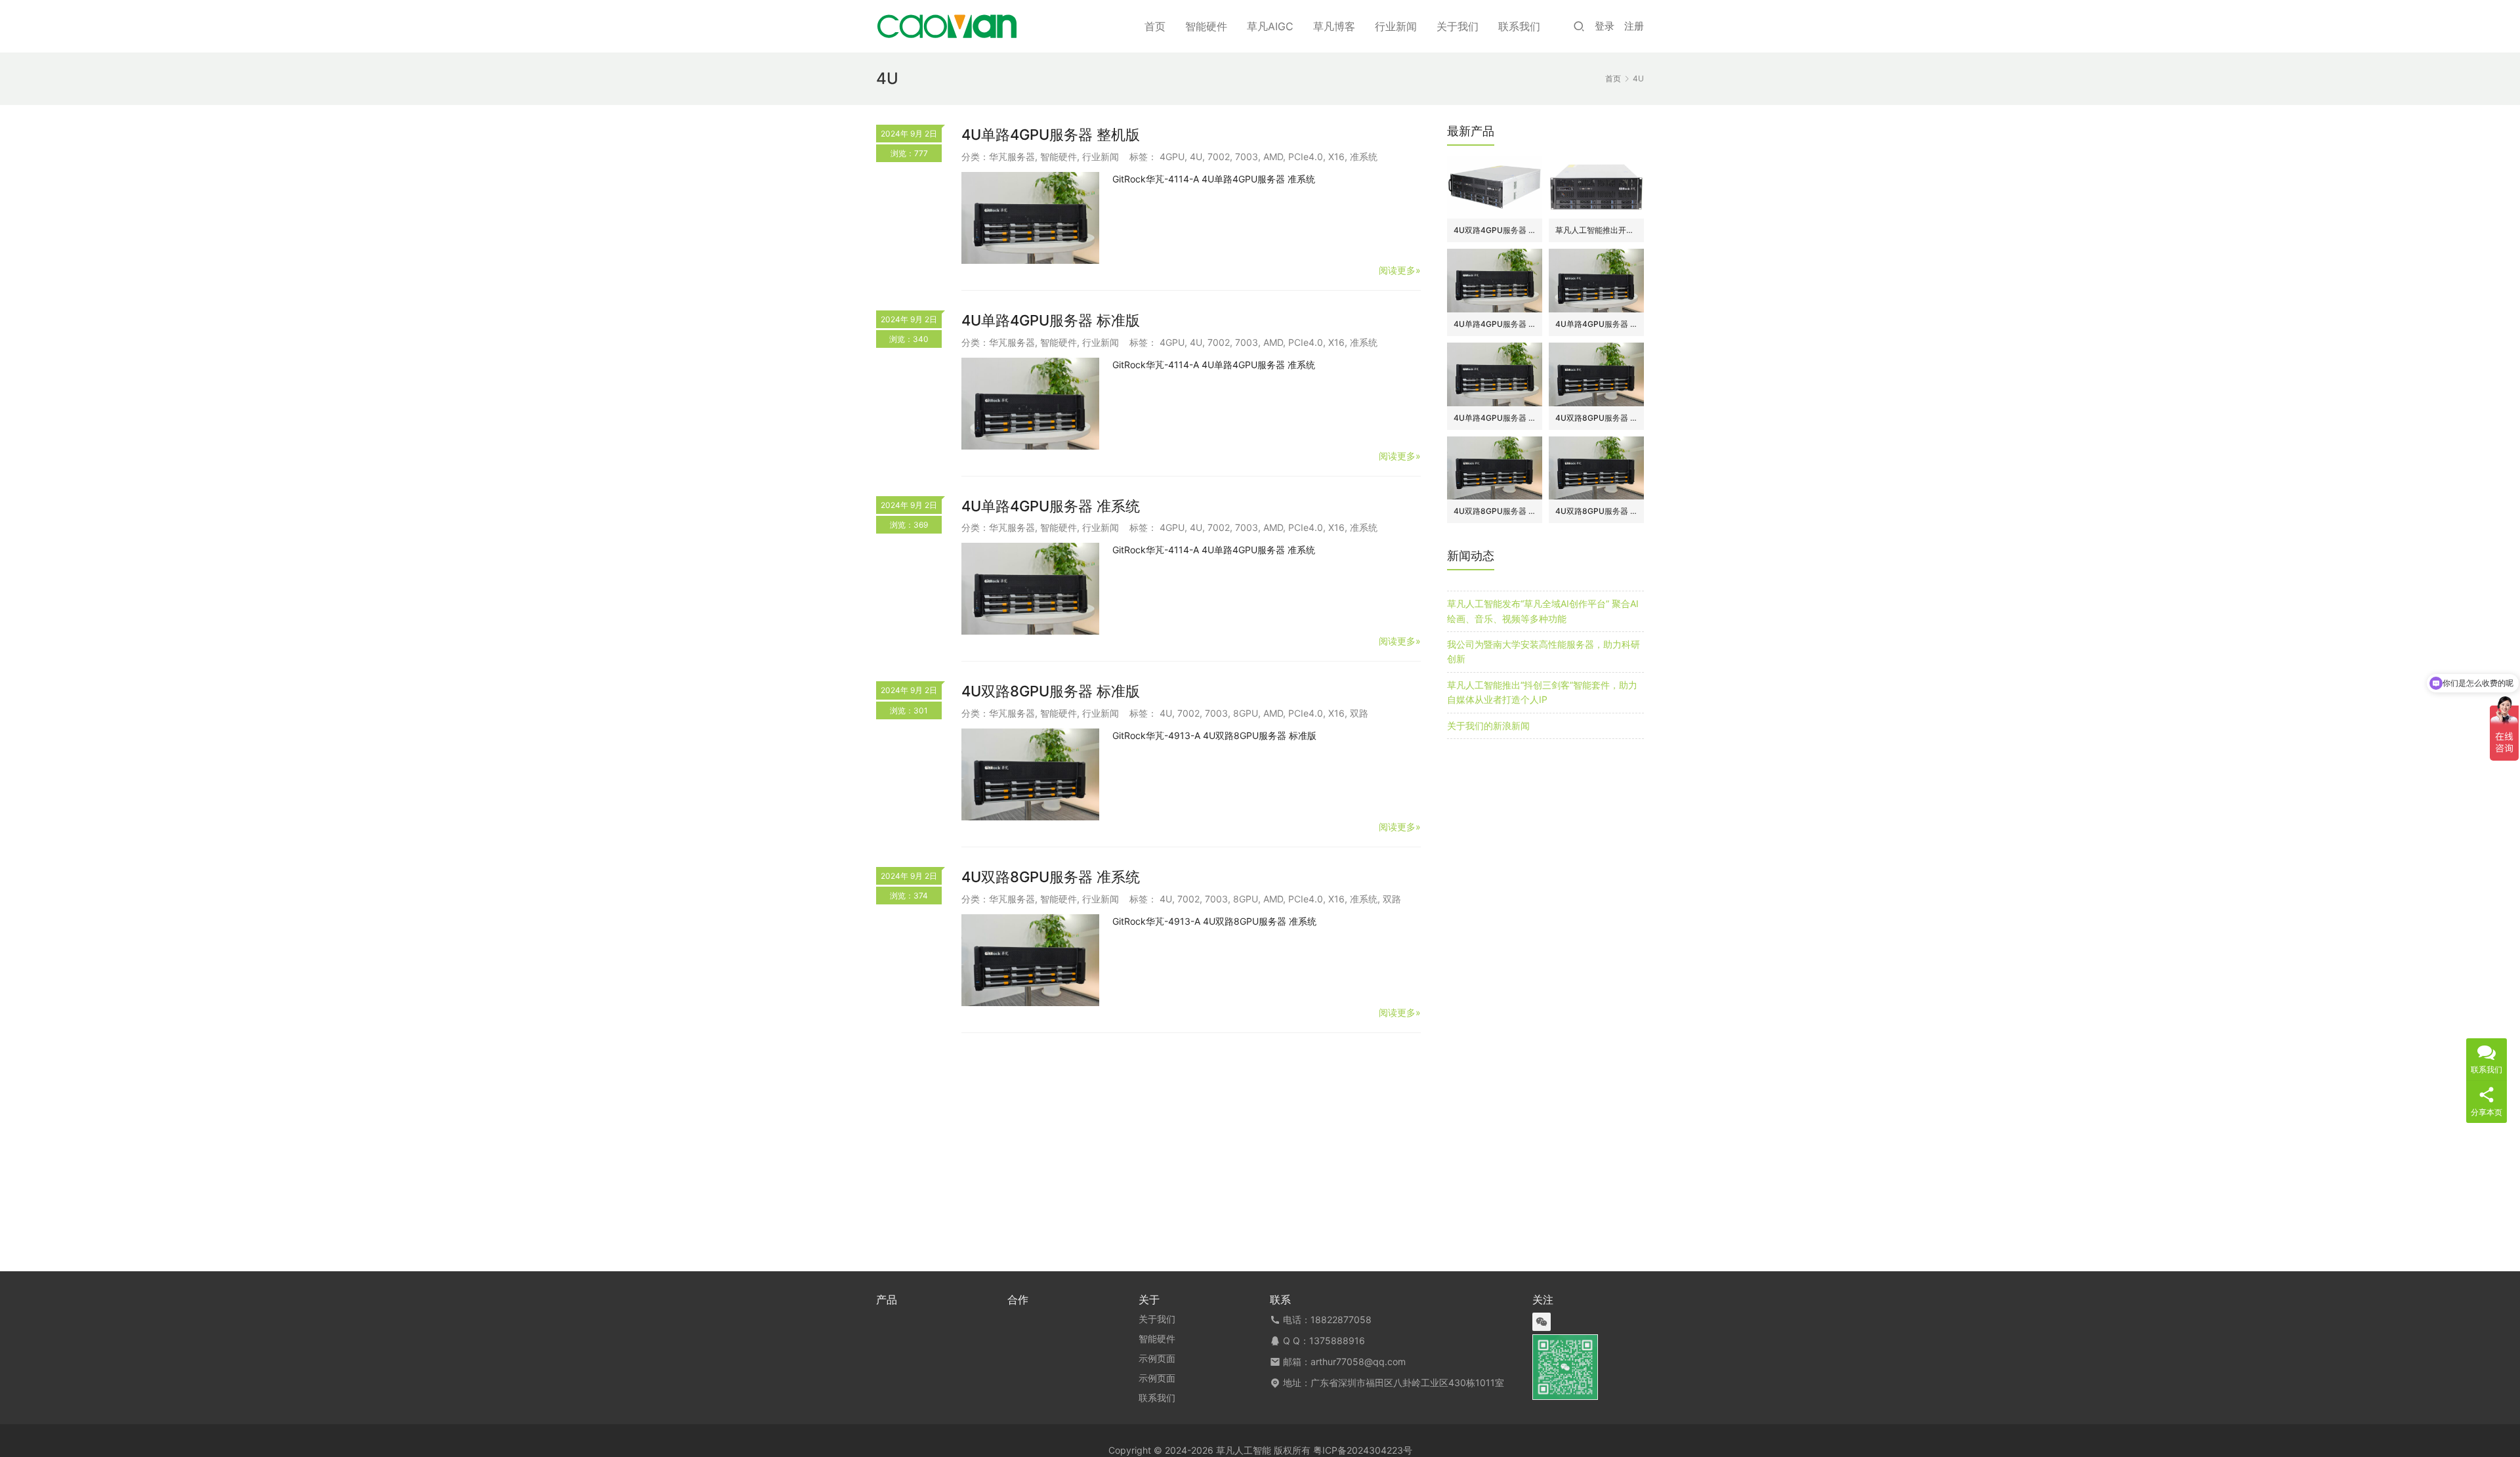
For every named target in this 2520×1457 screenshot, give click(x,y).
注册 (1634, 26)
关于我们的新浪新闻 (1488, 726)
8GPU (1246, 713)
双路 (1359, 713)
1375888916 (1337, 1341)
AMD (1273, 157)
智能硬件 (1206, 26)
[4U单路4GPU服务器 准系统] (1030, 589)
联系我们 (1519, 26)
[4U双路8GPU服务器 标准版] (1030, 774)
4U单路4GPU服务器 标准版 (1051, 320)
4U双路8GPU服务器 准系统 (1051, 877)
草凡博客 (1334, 26)
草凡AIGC (1270, 26)
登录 (1605, 26)
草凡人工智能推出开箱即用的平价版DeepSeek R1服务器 (1596, 230)
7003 (1247, 157)
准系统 (1364, 157)
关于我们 (1458, 26)
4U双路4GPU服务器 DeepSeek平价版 (1495, 230)
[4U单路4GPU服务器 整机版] (1030, 218)
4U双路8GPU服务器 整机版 (1596, 418)
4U (1196, 157)
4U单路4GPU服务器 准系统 (1051, 506)
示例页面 (1157, 1358)
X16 (1336, 157)
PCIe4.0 (1306, 157)
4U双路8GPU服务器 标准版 (1051, 691)
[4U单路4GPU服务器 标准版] (1030, 404)
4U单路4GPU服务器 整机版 (1051, 135)
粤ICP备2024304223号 (1363, 1450)
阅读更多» (1400, 270)
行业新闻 (1396, 26)
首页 (1155, 26)
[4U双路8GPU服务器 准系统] (1030, 960)
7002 (1219, 157)
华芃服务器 (1012, 157)
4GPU (1172, 157)
